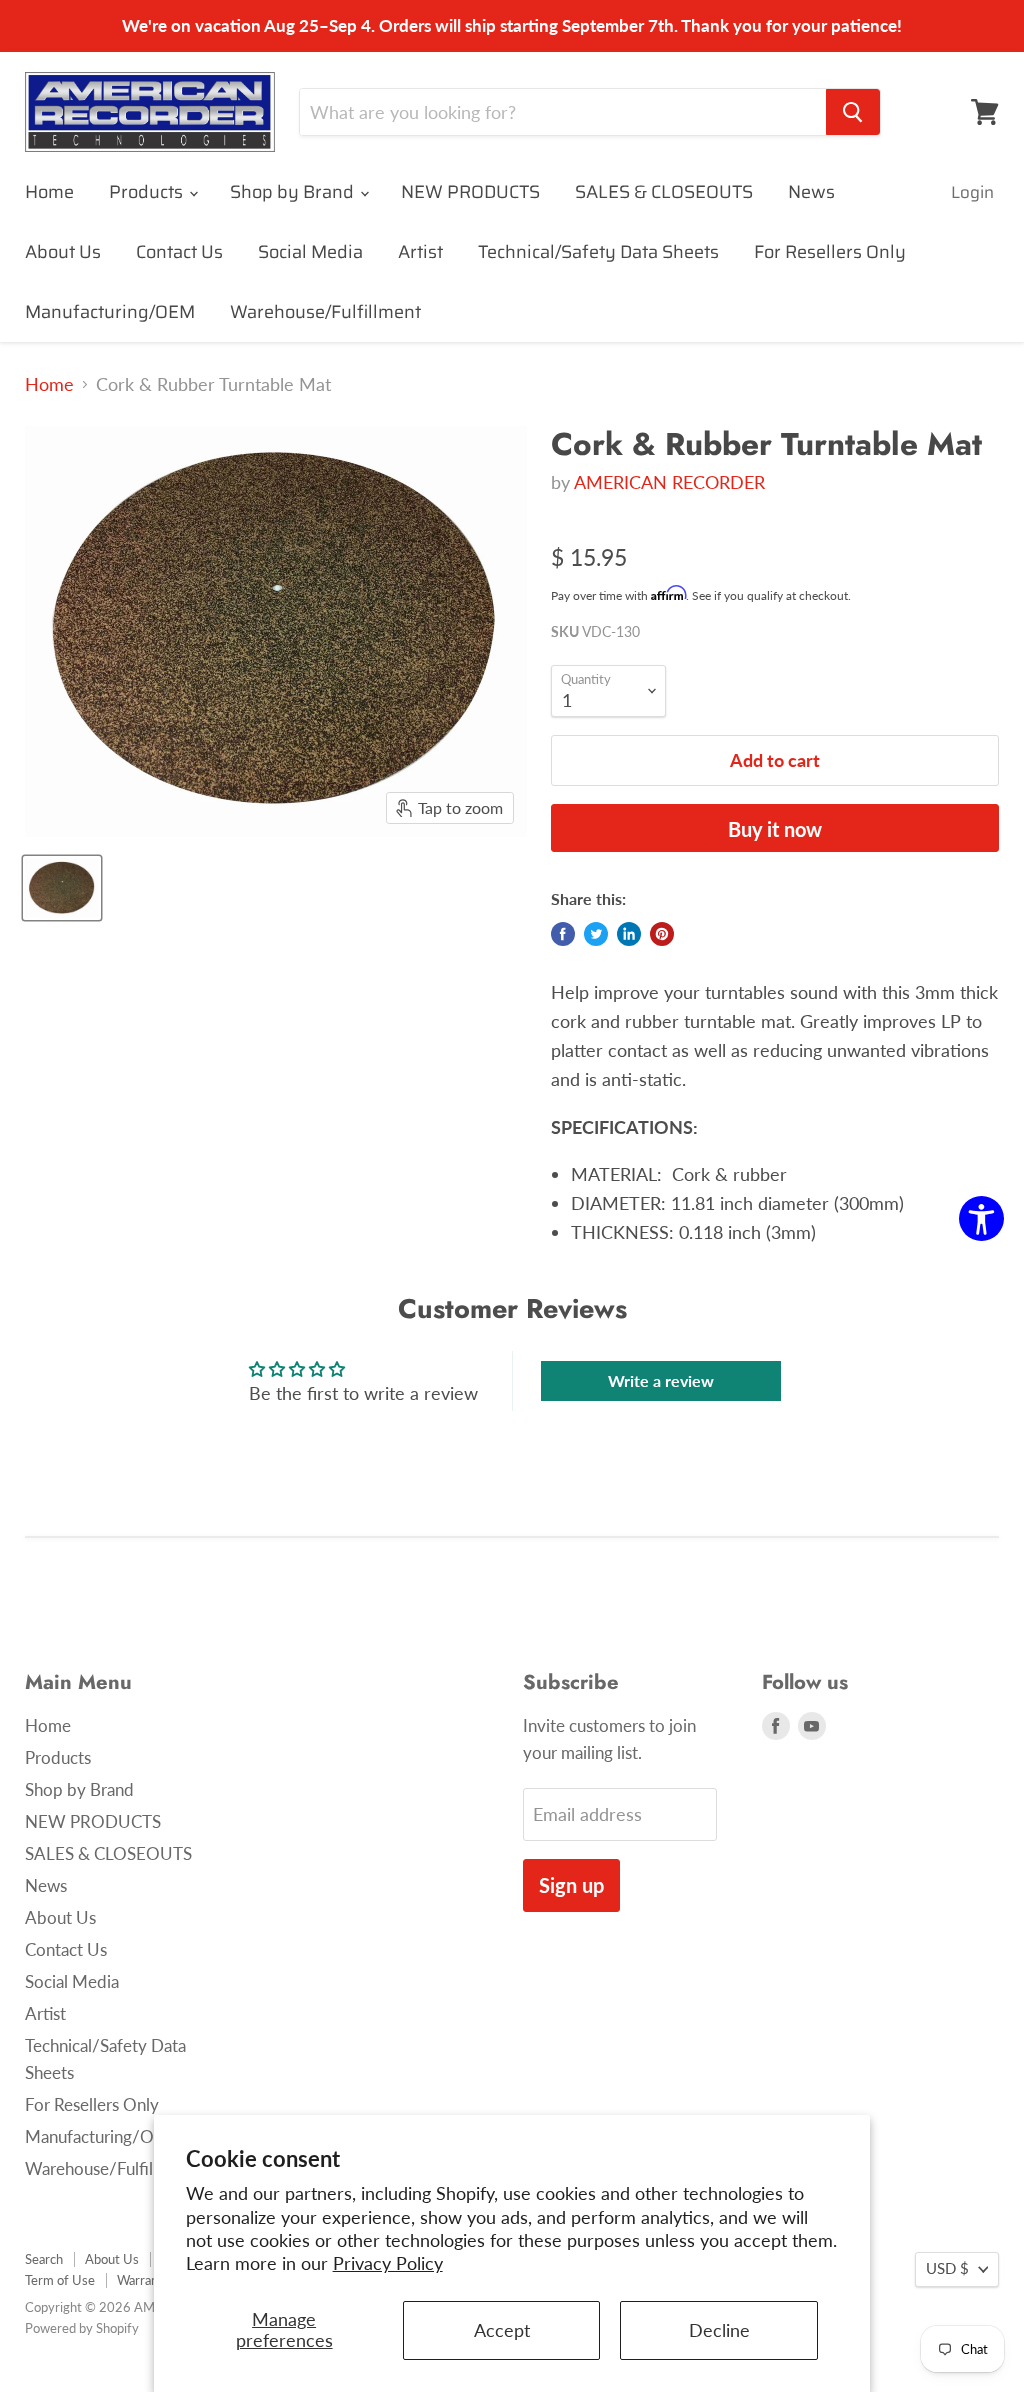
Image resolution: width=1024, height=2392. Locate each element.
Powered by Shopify (82, 2328)
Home (49, 192)
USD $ (947, 2268)
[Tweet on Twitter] (596, 934)
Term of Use (60, 2280)
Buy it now (775, 829)
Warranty (143, 2280)
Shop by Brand (294, 192)
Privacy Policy (388, 2263)
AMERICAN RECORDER (669, 482)
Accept (502, 2330)
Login (972, 192)
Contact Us (179, 252)
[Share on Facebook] (563, 934)
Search (44, 2259)
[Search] (853, 112)
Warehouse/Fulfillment (325, 312)
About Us (63, 252)
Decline (719, 2330)
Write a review (661, 1380)
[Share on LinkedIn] (629, 934)
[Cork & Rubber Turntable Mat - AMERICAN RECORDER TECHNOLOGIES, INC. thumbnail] (62, 888)
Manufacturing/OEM (110, 312)
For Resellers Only (830, 252)
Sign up (571, 1885)
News (811, 192)
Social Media (310, 252)
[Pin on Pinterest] (662, 934)
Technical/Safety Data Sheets (598, 252)
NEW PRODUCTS (470, 192)
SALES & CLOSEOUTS (664, 192)
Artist (420, 252)
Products (148, 192)
